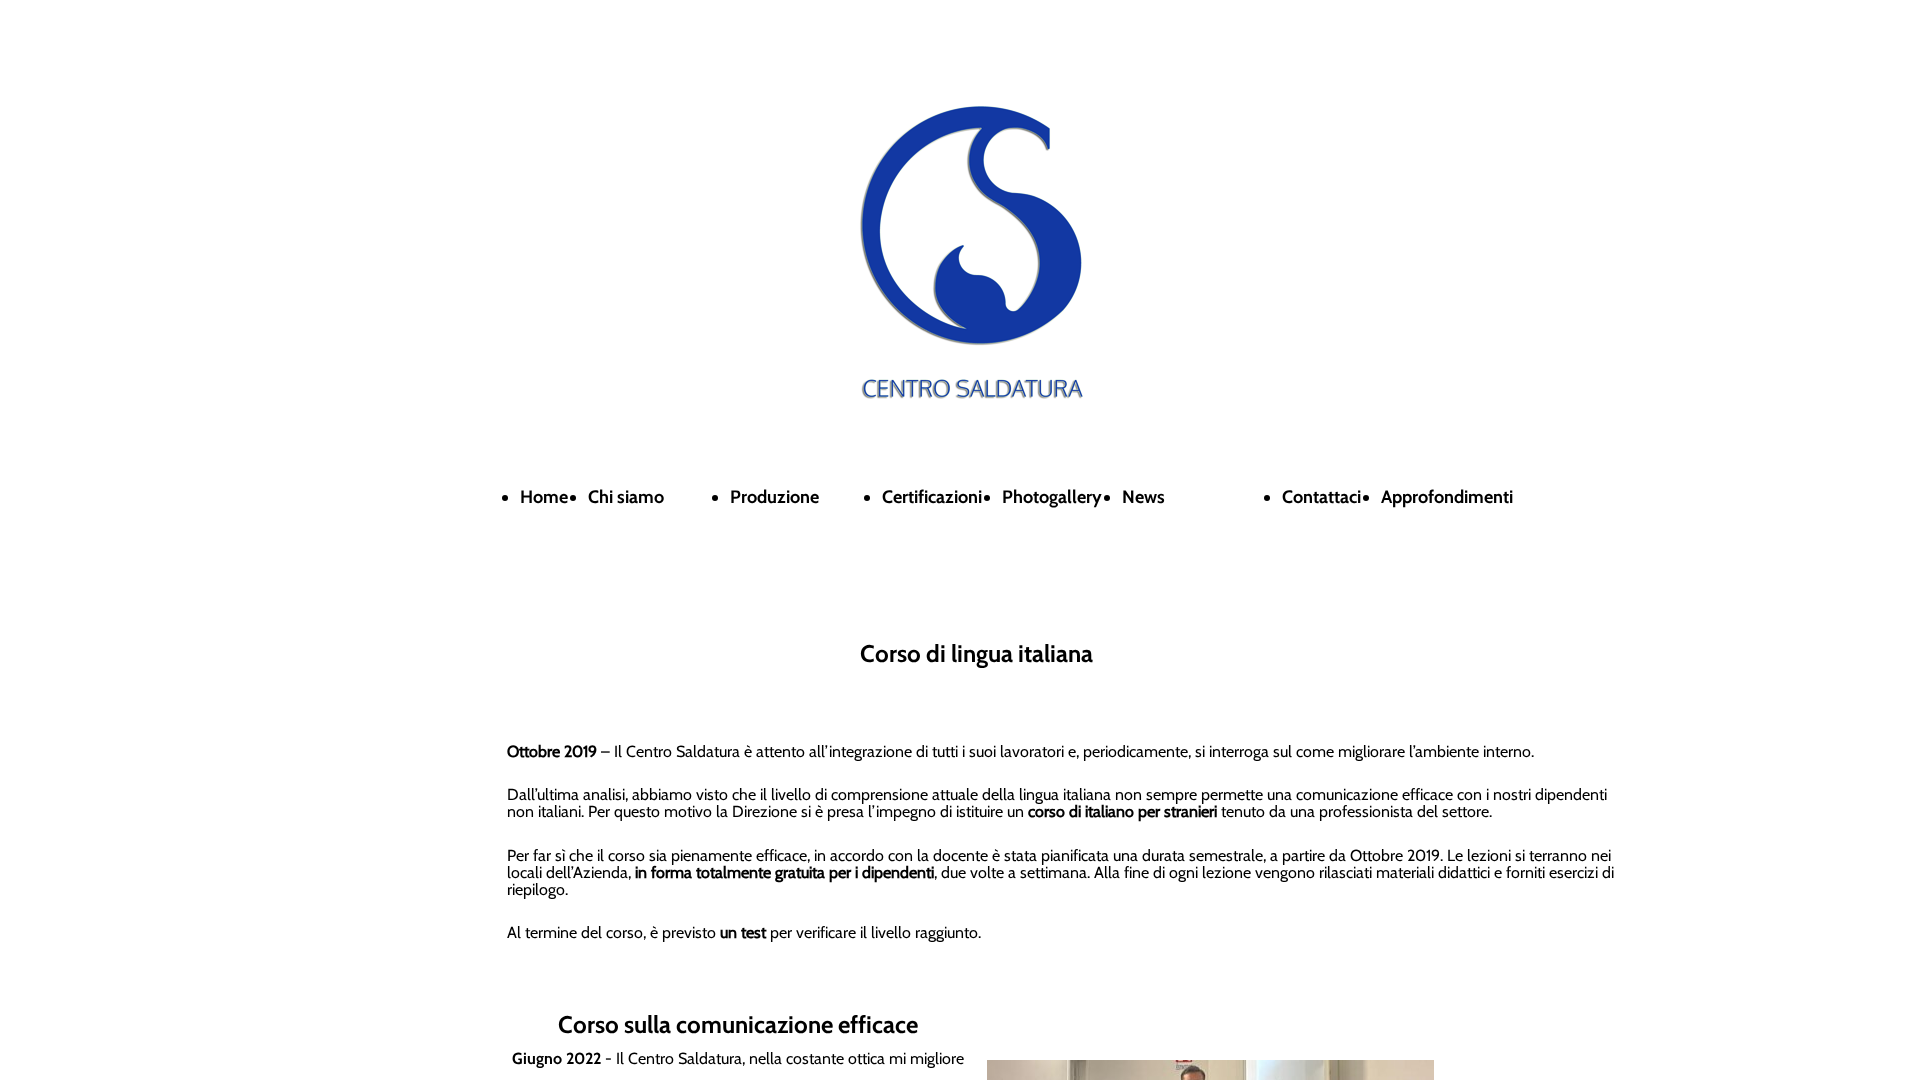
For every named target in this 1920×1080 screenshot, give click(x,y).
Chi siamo (626, 497)
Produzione (774, 497)
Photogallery (1052, 497)
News (1143, 497)
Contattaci (1321, 497)
